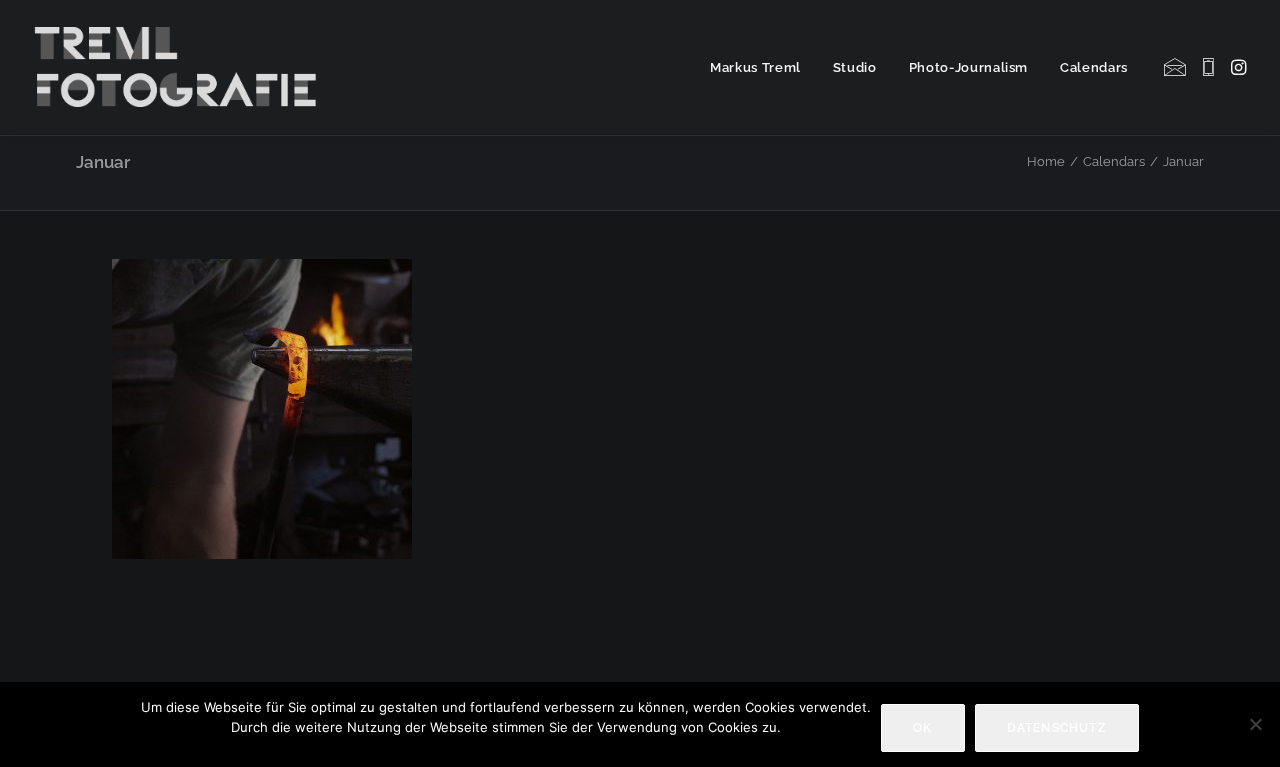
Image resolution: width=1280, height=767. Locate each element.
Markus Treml (755, 67)
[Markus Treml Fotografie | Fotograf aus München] (179, 67)
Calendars (1094, 67)
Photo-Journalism (968, 67)
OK (922, 728)
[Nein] (1255, 724)
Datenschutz (1057, 728)
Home (1046, 161)
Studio (855, 67)
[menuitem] (755, 67)
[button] (1176, 67)
